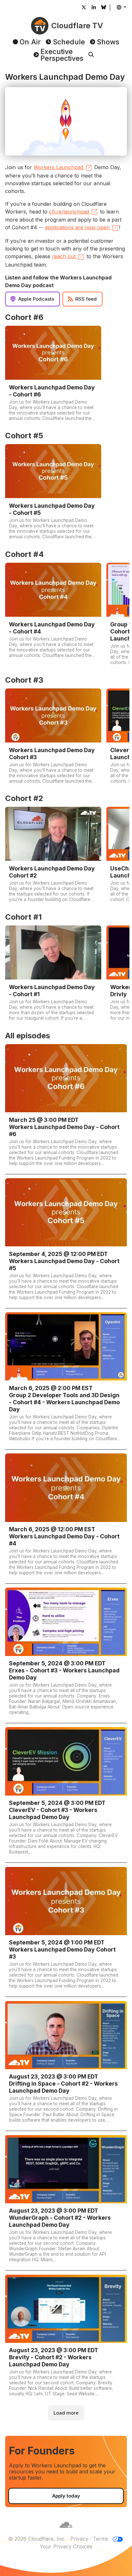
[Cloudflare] (66, 2531)
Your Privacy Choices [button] (66, 2546)
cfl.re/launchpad (69, 212)
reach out (64, 256)
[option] (53, 375)
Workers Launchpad (58, 167)
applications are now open (77, 227)
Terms (101, 2539)
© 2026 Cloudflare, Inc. (37, 2539)
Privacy (79, 2539)
